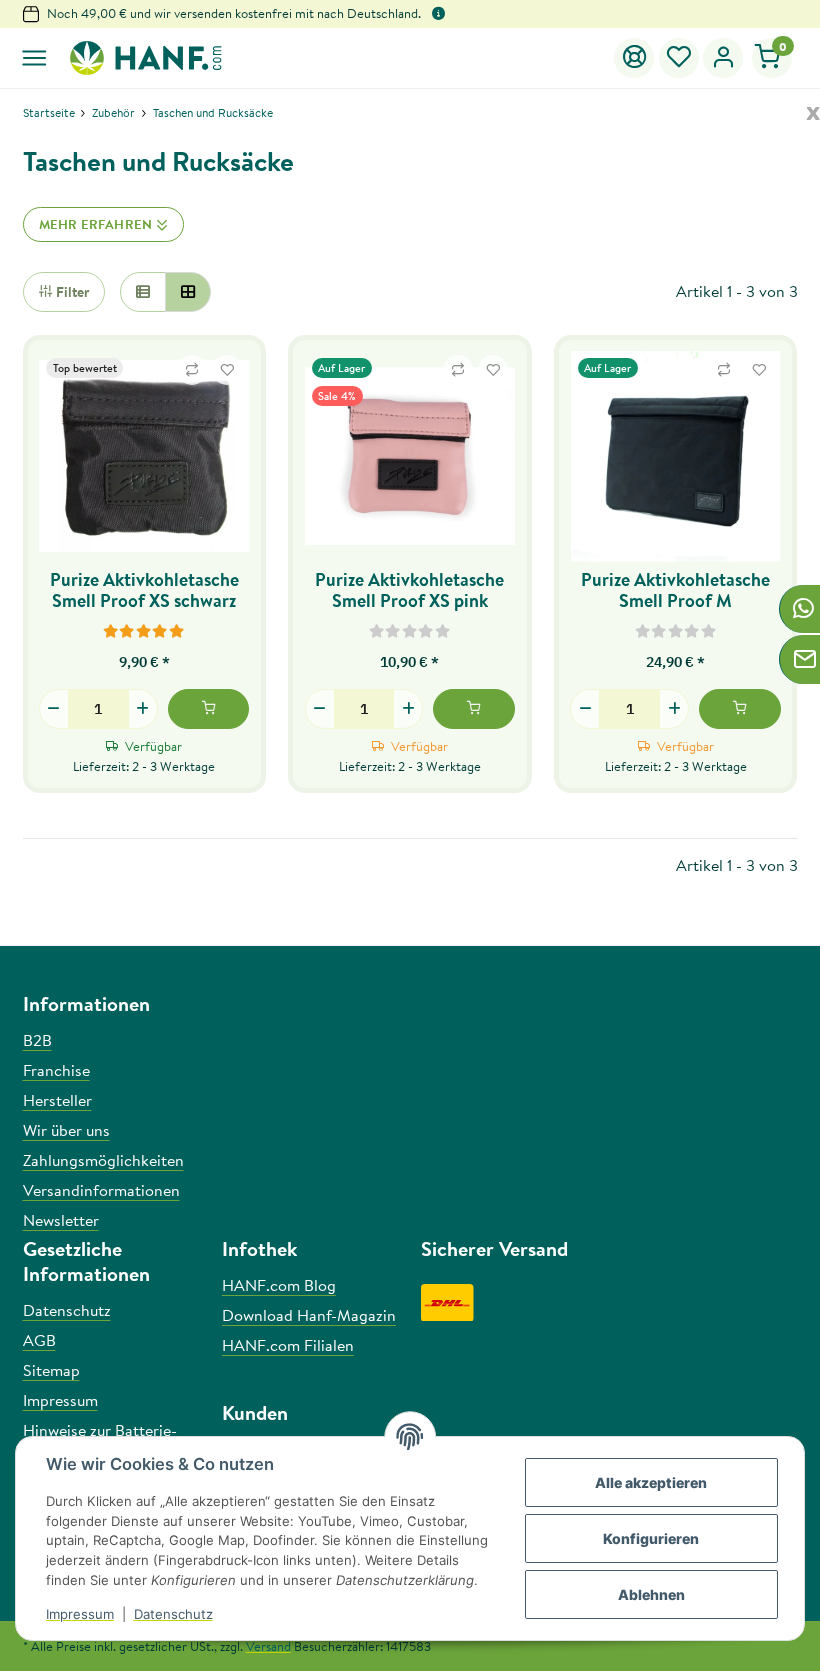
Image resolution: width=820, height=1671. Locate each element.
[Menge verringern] (54, 709)
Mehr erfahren (97, 224)
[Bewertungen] (144, 630)
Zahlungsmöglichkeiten (103, 1160)
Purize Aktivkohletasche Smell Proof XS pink (409, 590)
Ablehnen (651, 1594)
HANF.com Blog (279, 1285)
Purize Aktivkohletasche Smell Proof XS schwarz (144, 590)
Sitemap (51, 1370)
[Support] (634, 58)
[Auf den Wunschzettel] (227, 370)
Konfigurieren (651, 1538)
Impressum (80, 1614)
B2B (37, 1040)
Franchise (56, 1070)
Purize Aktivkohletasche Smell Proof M (675, 590)
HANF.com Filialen (288, 1345)
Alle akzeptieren (651, 1482)
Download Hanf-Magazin (309, 1315)
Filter (71, 292)
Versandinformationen (101, 1190)
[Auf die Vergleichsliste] (192, 370)
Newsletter (61, 1220)
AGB (39, 1340)
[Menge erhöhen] (143, 709)
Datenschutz (173, 1614)
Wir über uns (66, 1130)
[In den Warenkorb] (209, 709)
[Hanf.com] (144, 58)
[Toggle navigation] (34, 58)
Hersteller (57, 1100)
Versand (268, 1646)
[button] (679, 58)
